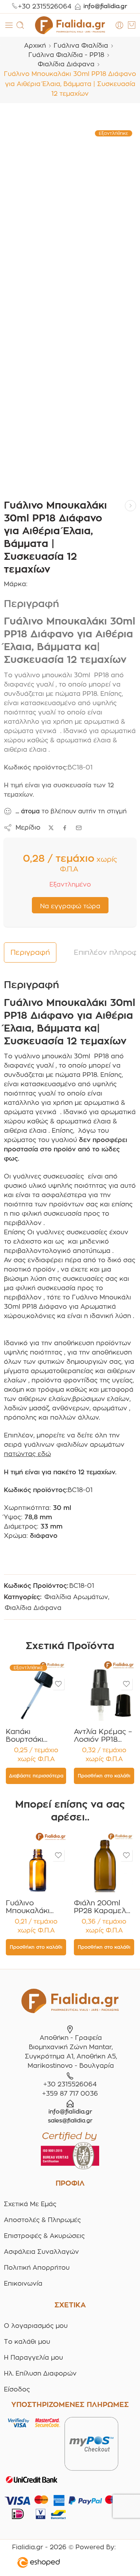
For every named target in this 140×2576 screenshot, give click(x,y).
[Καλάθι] (132, 25)
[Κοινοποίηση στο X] (51, 828)
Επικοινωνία (23, 2284)
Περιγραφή (30, 952)
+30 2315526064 (45, 6)
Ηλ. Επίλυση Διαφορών (40, 2373)
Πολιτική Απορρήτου (37, 2268)
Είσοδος (17, 2389)
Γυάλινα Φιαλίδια (81, 46)
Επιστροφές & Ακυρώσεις (44, 2236)
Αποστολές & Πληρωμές (42, 2220)
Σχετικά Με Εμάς (30, 2204)
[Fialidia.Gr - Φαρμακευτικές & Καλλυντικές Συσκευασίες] (70, 25)
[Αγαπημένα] (58, 1684)
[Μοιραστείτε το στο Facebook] (65, 828)
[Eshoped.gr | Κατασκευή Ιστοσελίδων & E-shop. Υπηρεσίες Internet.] (64, 2564)
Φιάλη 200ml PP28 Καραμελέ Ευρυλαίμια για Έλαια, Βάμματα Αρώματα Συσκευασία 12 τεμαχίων (102, 1907)
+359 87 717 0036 (70, 2094)
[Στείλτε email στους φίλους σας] (79, 828)
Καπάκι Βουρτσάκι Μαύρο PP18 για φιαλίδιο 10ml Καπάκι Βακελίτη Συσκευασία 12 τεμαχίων (35, 1736)
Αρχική (35, 46)
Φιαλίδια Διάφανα (66, 64)
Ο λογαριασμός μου (36, 2326)
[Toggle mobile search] (20, 25)
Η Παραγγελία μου (33, 2358)
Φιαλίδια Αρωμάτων (76, 1597)
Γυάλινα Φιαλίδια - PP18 (66, 55)
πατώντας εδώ (27, 1454)
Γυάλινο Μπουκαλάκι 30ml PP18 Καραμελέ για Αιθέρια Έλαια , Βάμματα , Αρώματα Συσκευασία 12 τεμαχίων (32, 1907)
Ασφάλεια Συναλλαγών (41, 2252)
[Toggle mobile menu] (9, 25)
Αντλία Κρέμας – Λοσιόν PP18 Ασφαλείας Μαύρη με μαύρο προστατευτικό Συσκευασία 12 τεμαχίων (103, 1736)
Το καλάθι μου (27, 2342)
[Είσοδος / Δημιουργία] (119, 25)
